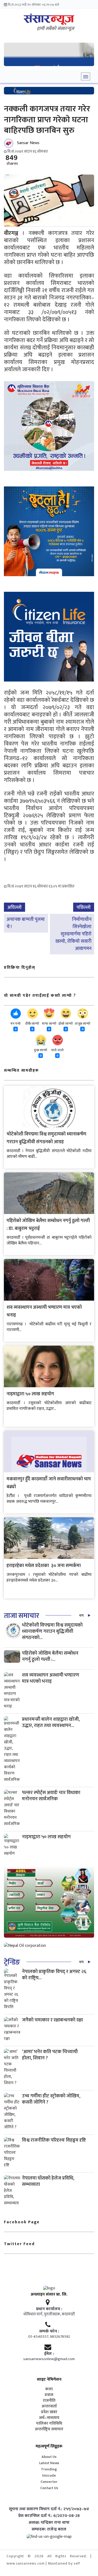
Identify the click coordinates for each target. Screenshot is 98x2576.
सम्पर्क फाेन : (49, 2331)
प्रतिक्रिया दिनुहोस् (20, 968)
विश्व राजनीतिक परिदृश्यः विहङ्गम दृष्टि (54, 2140)
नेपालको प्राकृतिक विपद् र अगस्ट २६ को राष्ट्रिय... (54, 1975)
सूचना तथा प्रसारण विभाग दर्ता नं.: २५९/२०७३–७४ (49, 2509)
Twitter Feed (19, 2244)
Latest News (49, 2463)
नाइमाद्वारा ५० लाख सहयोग (30, 1394)
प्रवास (49, 2395)
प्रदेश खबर (49, 2412)
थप (81, 1615)
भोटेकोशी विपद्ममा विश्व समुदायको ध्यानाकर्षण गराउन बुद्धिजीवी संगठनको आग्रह (46, 1138)
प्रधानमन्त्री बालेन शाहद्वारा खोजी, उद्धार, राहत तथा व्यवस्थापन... (51, 1722)
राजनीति (49, 2401)
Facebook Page (22, 2222)
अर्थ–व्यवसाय (49, 2418)
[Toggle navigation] (86, 76)
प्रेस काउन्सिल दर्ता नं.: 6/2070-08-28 (49, 2516)
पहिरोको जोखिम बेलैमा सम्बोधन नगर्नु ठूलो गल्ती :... (50, 1656)
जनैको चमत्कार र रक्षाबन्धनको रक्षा (52, 2020)
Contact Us (49, 2488)
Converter (49, 2482)
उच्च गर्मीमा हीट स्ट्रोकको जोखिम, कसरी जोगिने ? (51, 2099)
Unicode (49, 2475)
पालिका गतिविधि (49, 2424)
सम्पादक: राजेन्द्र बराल (49, 2529)
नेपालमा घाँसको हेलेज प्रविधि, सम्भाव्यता (48, 2181)
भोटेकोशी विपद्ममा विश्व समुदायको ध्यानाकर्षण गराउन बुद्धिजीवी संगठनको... (52, 1631)
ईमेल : (49, 2354)
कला (49, 2389)
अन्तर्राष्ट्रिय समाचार (49, 2429)
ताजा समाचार (21, 1616)
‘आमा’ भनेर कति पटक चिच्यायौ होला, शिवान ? (50, 2055)
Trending (49, 2469)
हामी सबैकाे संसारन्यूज (56, 29)
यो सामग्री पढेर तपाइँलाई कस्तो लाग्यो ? (40, 996)
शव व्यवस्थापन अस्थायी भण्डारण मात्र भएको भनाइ (51, 1678)
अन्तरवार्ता (49, 2406)
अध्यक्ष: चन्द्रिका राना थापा (49, 2523)
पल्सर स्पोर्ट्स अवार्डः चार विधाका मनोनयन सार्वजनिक (51, 1796)
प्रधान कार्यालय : (49, 2309)
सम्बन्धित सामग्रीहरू (21, 1071)
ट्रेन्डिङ (12, 1962)
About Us (49, 2457)
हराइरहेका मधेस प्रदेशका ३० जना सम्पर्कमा (44, 1566)
